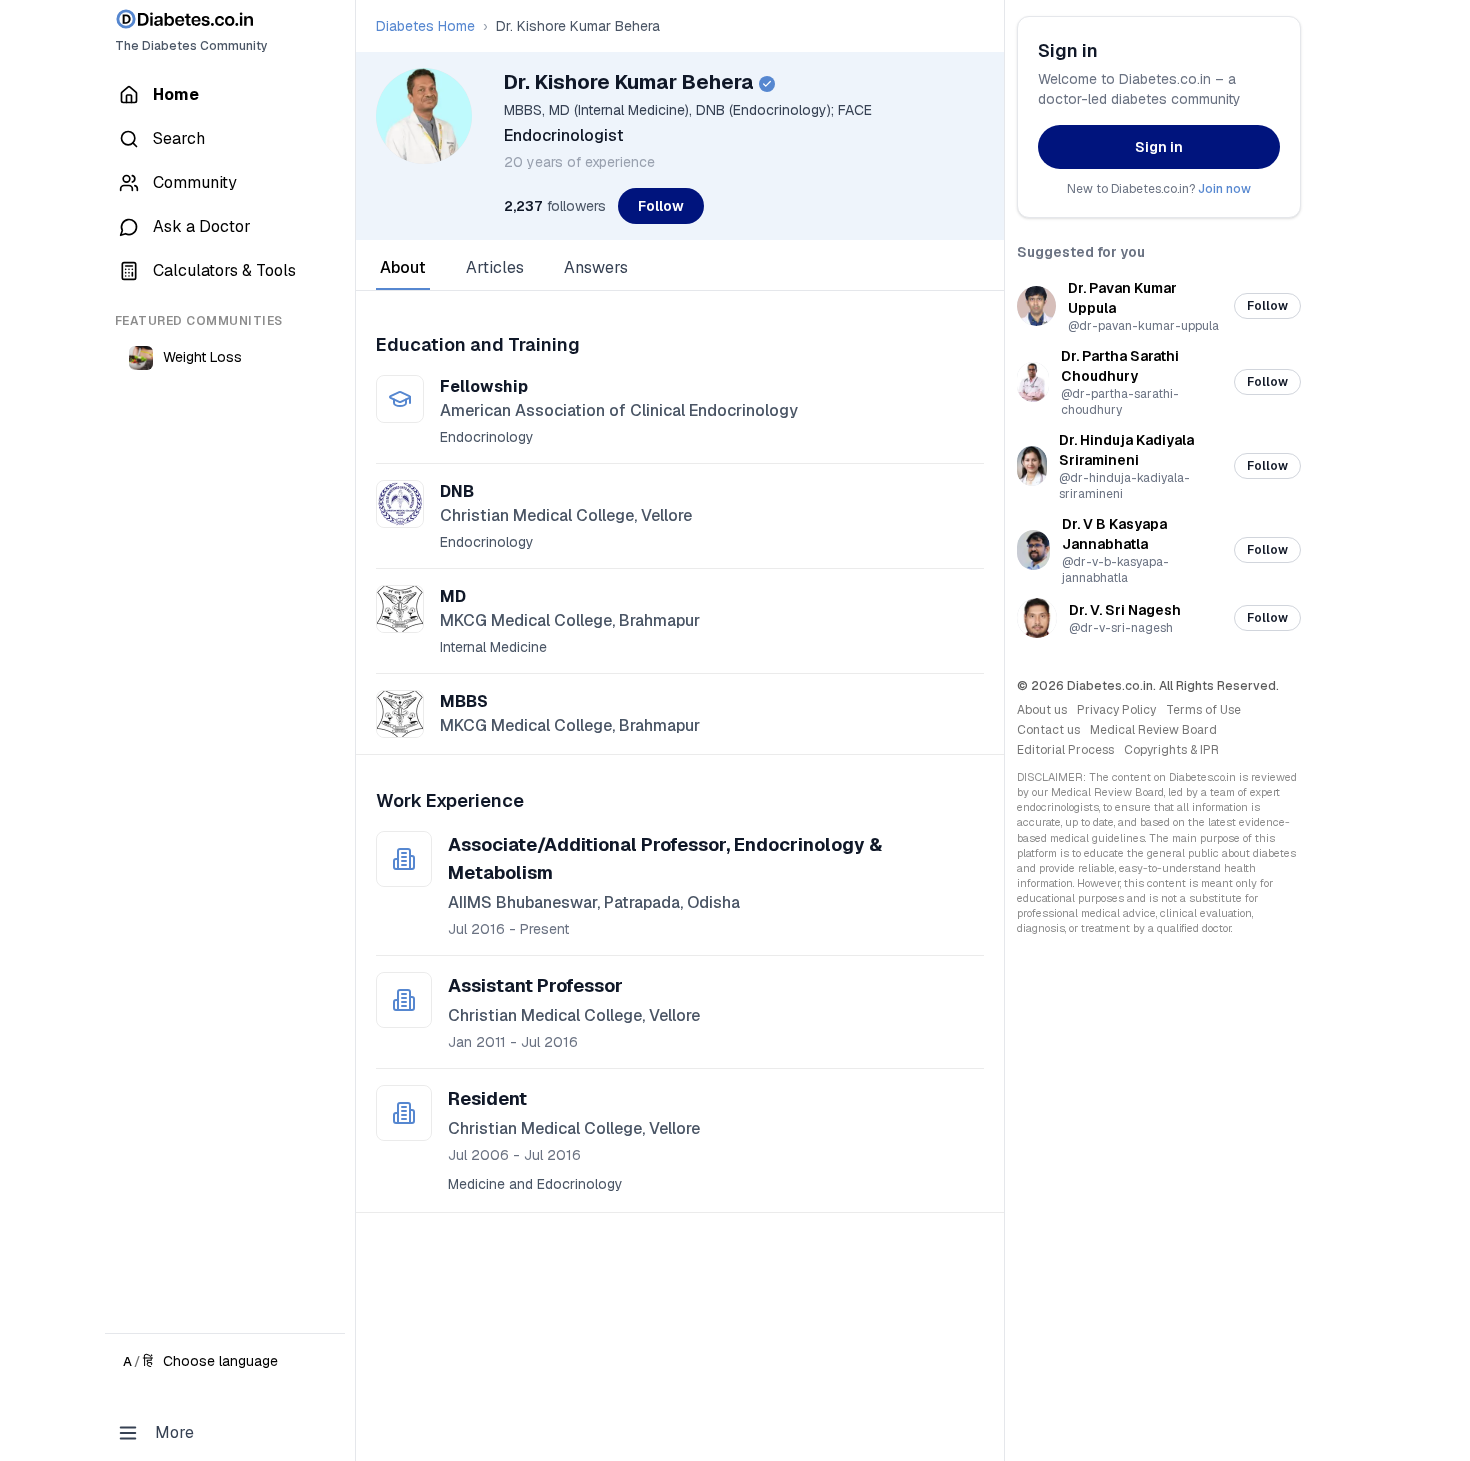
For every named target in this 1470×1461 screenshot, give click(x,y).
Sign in (1159, 147)
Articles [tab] (495, 267)
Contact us (1048, 730)
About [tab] (403, 267)
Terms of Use (1203, 710)
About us (1042, 710)
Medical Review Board (1153, 730)
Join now (1224, 189)
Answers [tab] (596, 267)
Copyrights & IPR (1171, 750)
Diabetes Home (425, 26)
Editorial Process (1065, 750)
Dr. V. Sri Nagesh (1125, 610)
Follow (661, 206)
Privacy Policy (1116, 710)
